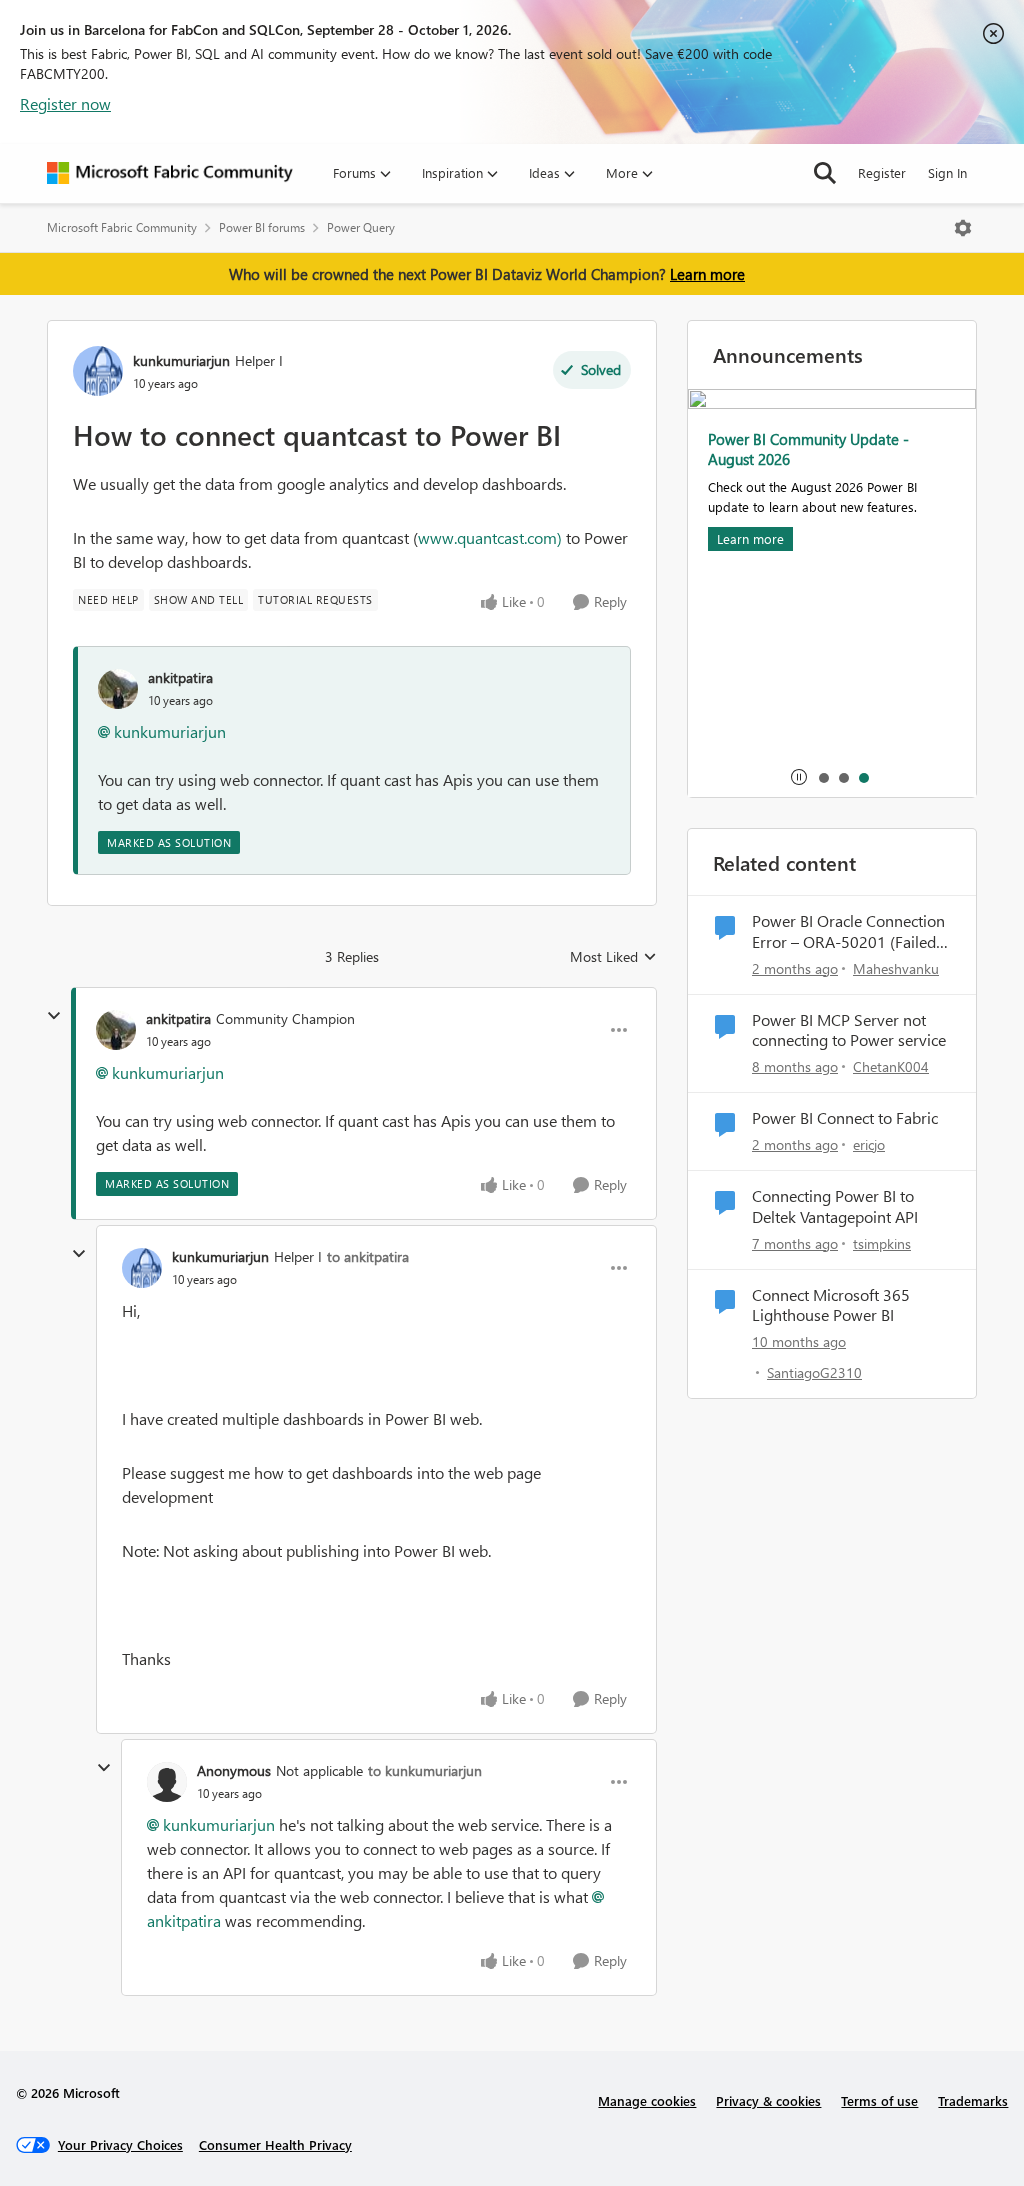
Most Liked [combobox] (613, 957)
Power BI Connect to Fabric (845, 1118)
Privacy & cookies (768, 2100)
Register (882, 172)
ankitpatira (180, 677)
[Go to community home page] (170, 173)
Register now (65, 103)
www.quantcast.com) (490, 537)
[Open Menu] (963, 228)
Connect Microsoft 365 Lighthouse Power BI (831, 1305)
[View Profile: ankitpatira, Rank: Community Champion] (116, 1030)
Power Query (361, 227)
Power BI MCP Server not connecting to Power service (849, 1030)
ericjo (869, 1144)
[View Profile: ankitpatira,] (118, 689)
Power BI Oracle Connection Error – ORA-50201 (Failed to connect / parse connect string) (848, 932)
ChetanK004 (891, 1066)
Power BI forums (262, 227)
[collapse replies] (54, 1016)
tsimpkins (882, 1243)
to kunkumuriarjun (425, 1770)
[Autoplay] (799, 777)
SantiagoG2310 (814, 1372)
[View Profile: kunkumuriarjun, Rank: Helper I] (98, 371)
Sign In (947, 172)
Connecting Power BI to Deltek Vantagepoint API (835, 1206)
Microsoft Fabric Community (122, 227)
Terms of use (879, 2100)
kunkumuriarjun (181, 360)
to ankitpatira (368, 1256)
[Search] (825, 173)
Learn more (707, 274)
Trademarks (973, 2100)
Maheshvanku (896, 968)
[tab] (823, 777)
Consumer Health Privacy (275, 2144)
